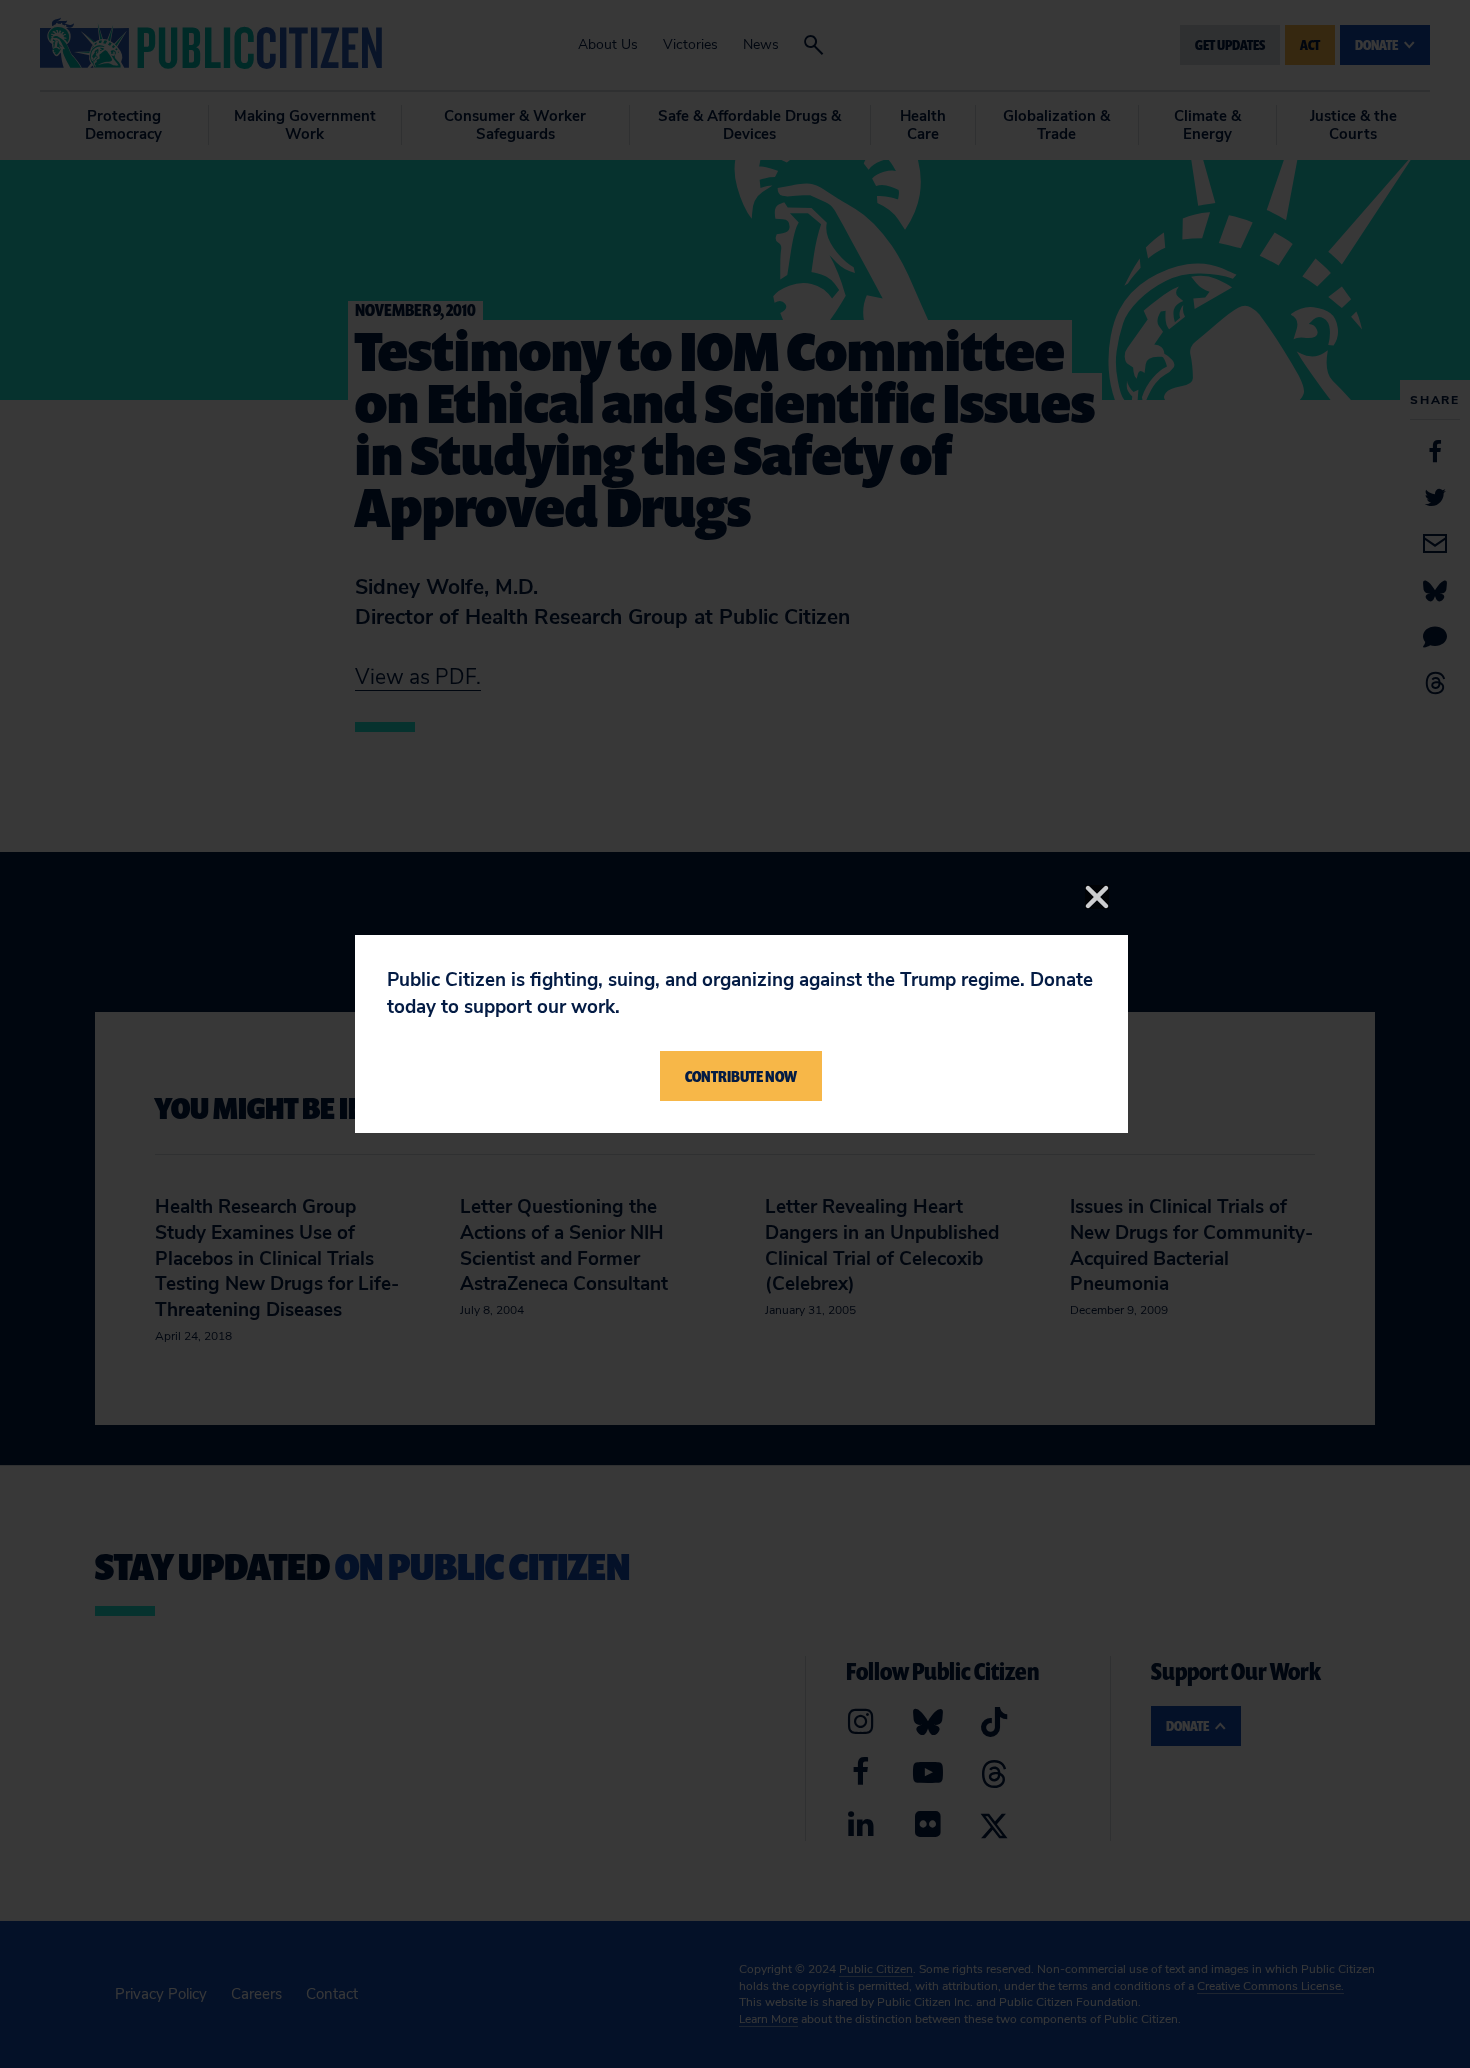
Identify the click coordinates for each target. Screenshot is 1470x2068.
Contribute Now (741, 1076)
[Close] (1097, 897)
